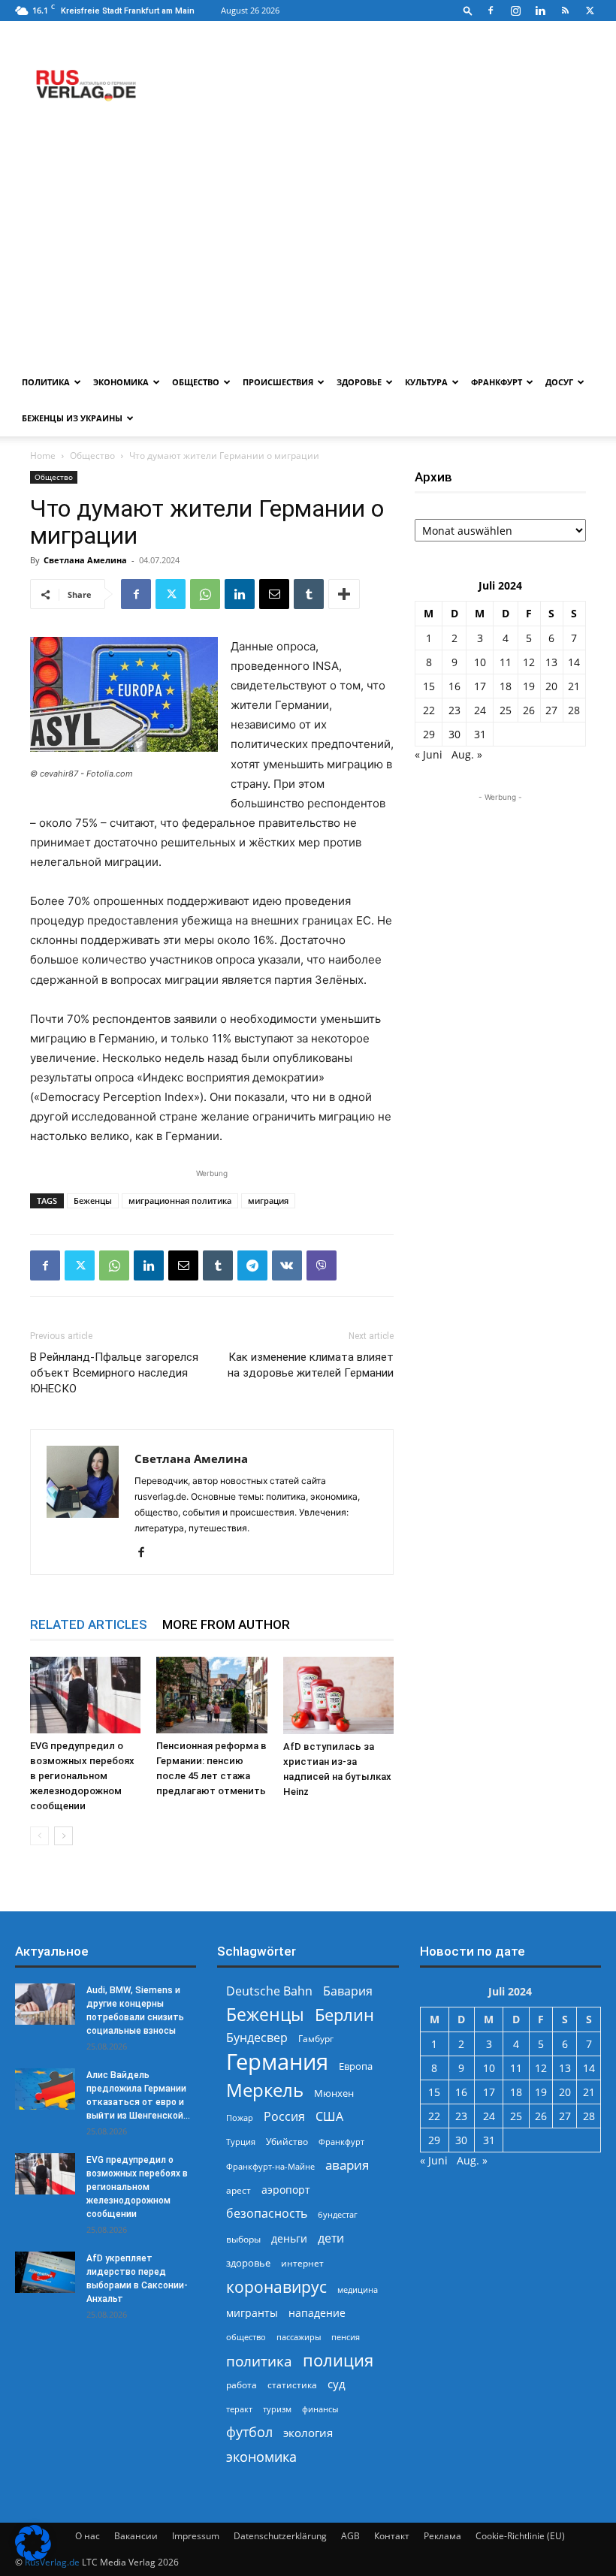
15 (429, 686)
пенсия (346, 2337)
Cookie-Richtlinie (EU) (520, 2536)
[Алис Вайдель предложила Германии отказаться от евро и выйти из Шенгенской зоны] (45, 2089)
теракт (239, 2409)
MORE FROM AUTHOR (226, 1624)
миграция (268, 1201)
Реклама (442, 2536)
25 (506, 710)
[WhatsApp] (205, 594)
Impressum (196, 2536)
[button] (468, 10)
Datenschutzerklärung (280, 2536)
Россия (284, 2117)
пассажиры (299, 2337)
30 (454, 734)
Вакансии (136, 2536)
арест (239, 2190)
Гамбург (316, 2039)
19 (529, 686)
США (329, 2117)
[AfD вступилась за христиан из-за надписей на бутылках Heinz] (338, 1695)
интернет (302, 2263)
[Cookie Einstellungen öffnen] (33, 2557)
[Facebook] (491, 11)
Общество (196, 382)
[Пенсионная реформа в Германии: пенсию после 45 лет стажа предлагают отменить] (211, 1695)
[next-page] (63, 1836)
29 (429, 734)
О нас (88, 2536)
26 (529, 710)
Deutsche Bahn (269, 1991)
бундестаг (338, 2215)
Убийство (287, 2142)
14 (574, 662)
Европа (356, 2066)
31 (480, 734)
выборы (243, 2239)
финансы (320, 2409)
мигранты (252, 2313)
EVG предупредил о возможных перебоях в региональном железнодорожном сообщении (82, 1776)
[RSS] (565, 11)
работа (242, 2385)
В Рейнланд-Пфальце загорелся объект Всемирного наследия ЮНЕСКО (114, 1373)
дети (331, 2238)
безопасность (267, 2214)
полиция (338, 2360)
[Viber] (322, 1265)
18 (506, 686)
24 (480, 710)
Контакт (392, 2536)
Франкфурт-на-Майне (270, 2166)
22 (429, 710)
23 (454, 710)
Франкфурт (497, 382)
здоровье (248, 2263)
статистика (292, 2385)
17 (480, 686)
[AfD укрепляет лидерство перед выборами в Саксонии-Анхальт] (45, 2272)
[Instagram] (515, 11)
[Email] (274, 594)
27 (551, 710)
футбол (249, 2432)
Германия (277, 2062)
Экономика (121, 382)
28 (574, 710)
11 (506, 662)
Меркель (265, 2090)
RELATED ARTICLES (89, 1624)
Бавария (348, 1991)
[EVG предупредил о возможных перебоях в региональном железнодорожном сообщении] (85, 1695)
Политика (46, 382)
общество (246, 2337)
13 (551, 662)
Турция (241, 2142)
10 (480, 662)
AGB (350, 2536)
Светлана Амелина (85, 560)
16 (454, 686)
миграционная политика (180, 1201)
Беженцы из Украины (72, 418)
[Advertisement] (308, 252)
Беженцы (93, 1201)
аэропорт (286, 2190)
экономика (261, 2456)
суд (337, 2384)
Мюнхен (334, 2093)
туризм (277, 2409)
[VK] (287, 1265)
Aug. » (467, 754)
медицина (358, 2289)
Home (43, 455)
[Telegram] (252, 1265)
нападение (317, 2313)
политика (259, 2361)
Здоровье (359, 382)
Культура (426, 382)
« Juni (429, 754)
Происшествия (278, 382)
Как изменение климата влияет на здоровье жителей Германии (311, 1365)
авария (347, 2165)
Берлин (344, 2015)
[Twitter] (590, 11)
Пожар (240, 2118)
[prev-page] (39, 1836)
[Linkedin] (540, 11)
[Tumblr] (309, 594)
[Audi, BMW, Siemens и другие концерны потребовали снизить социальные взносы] (45, 2004)
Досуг (559, 382)
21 (574, 686)
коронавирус (276, 2286)
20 (551, 686)
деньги (289, 2238)
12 (529, 662)
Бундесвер (257, 2038)
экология (308, 2433)
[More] (344, 594)
